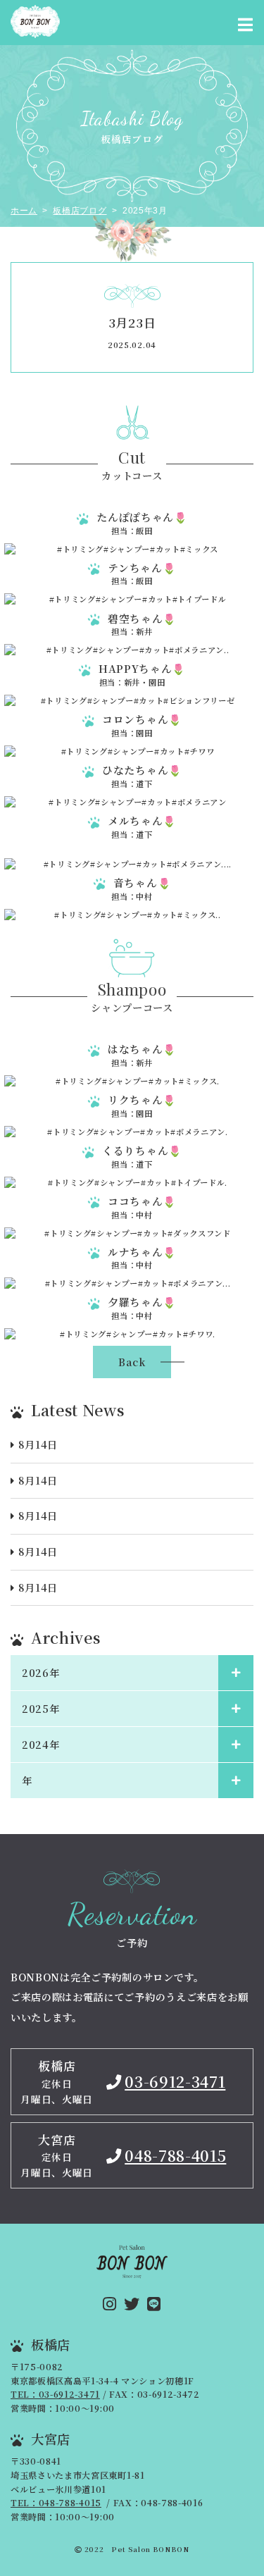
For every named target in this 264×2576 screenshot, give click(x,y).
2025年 (40, 1709)
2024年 (40, 1745)
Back (132, 1362)
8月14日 (38, 1444)
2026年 (40, 1673)
